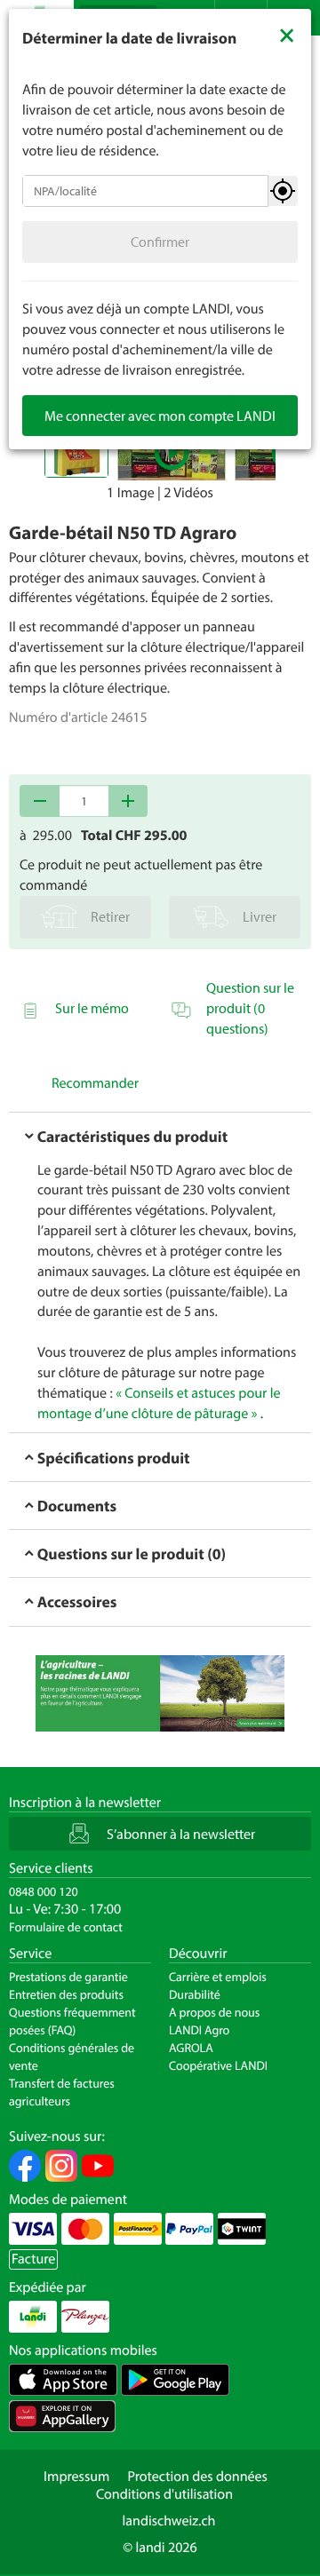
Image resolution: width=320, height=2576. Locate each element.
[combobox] (145, 191)
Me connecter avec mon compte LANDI (160, 416)
